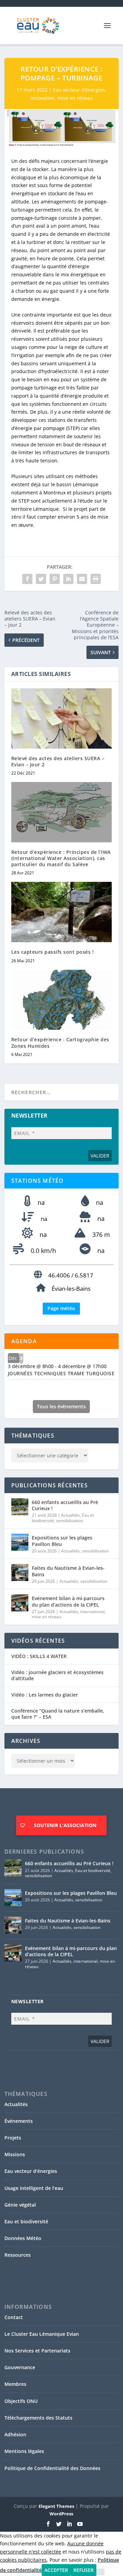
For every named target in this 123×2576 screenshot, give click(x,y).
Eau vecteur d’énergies (79, 90)
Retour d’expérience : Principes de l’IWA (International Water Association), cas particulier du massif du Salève (61, 858)
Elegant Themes (56, 2506)
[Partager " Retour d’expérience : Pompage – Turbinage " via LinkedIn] (68, 579)
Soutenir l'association (65, 1825)
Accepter (56, 2570)
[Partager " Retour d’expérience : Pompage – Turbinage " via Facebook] (27, 579)
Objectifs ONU (21, 2401)
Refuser (84, 2570)
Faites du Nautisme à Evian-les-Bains (68, 1571)
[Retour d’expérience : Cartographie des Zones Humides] (62, 1000)
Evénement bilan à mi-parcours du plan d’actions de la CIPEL (68, 1601)
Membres (15, 2384)
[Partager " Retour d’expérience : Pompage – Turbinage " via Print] (96, 579)
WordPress (61, 2514)
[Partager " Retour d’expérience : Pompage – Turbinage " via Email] (82, 579)
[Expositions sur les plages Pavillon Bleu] (20, 1542)
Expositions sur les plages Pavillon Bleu (62, 1541)
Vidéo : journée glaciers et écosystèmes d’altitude (57, 1675)
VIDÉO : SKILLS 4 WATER (39, 1656)
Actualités (71, 1515)
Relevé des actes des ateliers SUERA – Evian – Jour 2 (58, 761)
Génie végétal (20, 2205)
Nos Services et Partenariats (37, 2351)
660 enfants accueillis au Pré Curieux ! (65, 1505)
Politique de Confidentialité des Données (52, 2468)
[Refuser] (100, 2572)
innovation (43, 98)
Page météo (61, 1308)
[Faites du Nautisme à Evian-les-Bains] (20, 1573)
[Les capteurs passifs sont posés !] (62, 912)
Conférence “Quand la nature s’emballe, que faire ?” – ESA (58, 1714)
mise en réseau (75, 98)
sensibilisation (70, 1521)
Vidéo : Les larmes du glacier (45, 1695)
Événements (19, 2121)
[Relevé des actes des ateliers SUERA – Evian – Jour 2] (62, 718)
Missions (15, 2154)
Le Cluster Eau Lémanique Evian (42, 2334)
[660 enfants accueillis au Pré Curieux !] (20, 1507)
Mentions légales (24, 2451)
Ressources (18, 2255)
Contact (14, 2317)
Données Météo (23, 2238)
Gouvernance (20, 2367)
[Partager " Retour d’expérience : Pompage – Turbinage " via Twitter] (41, 579)
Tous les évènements (61, 1406)
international (92, 1612)
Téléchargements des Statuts (38, 2418)
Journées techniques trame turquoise (61, 1373)
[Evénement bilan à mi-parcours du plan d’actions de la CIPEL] (20, 1603)
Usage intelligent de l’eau (34, 2188)
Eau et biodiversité (93, 1870)
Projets (13, 2138)
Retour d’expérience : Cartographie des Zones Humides (60, 1042)
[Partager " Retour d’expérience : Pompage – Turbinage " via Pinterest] (55, 579)
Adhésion (15, 2434)
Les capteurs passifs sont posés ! (53, 952)
